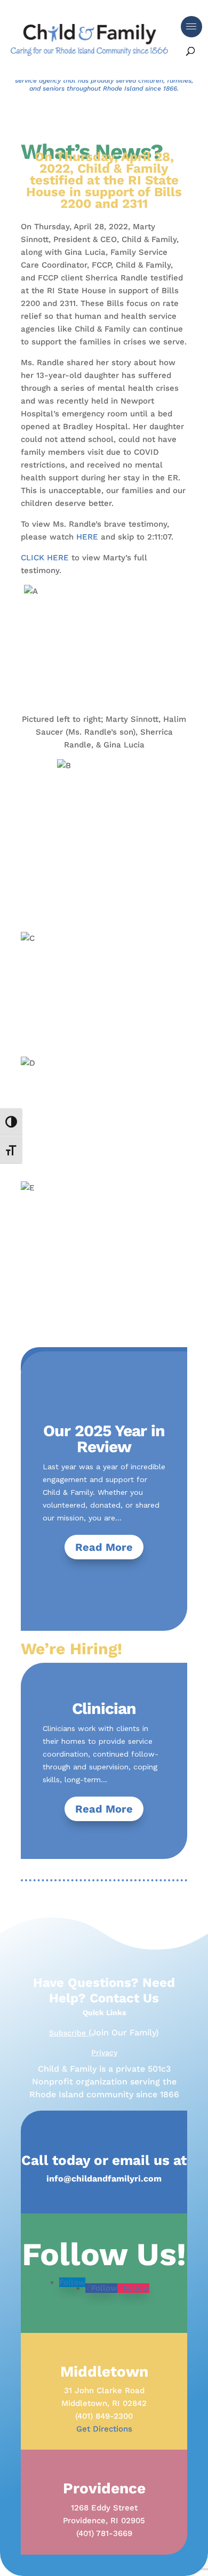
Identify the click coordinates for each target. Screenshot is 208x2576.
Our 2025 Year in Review (104, 1439)
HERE (87, 537)
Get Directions (104, 2429)
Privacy (104, 2052)
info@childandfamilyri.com (104, 2179)
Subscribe (69, 2033)
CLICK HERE (45, 558)
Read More (104, 1547)
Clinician (104, 1708)
